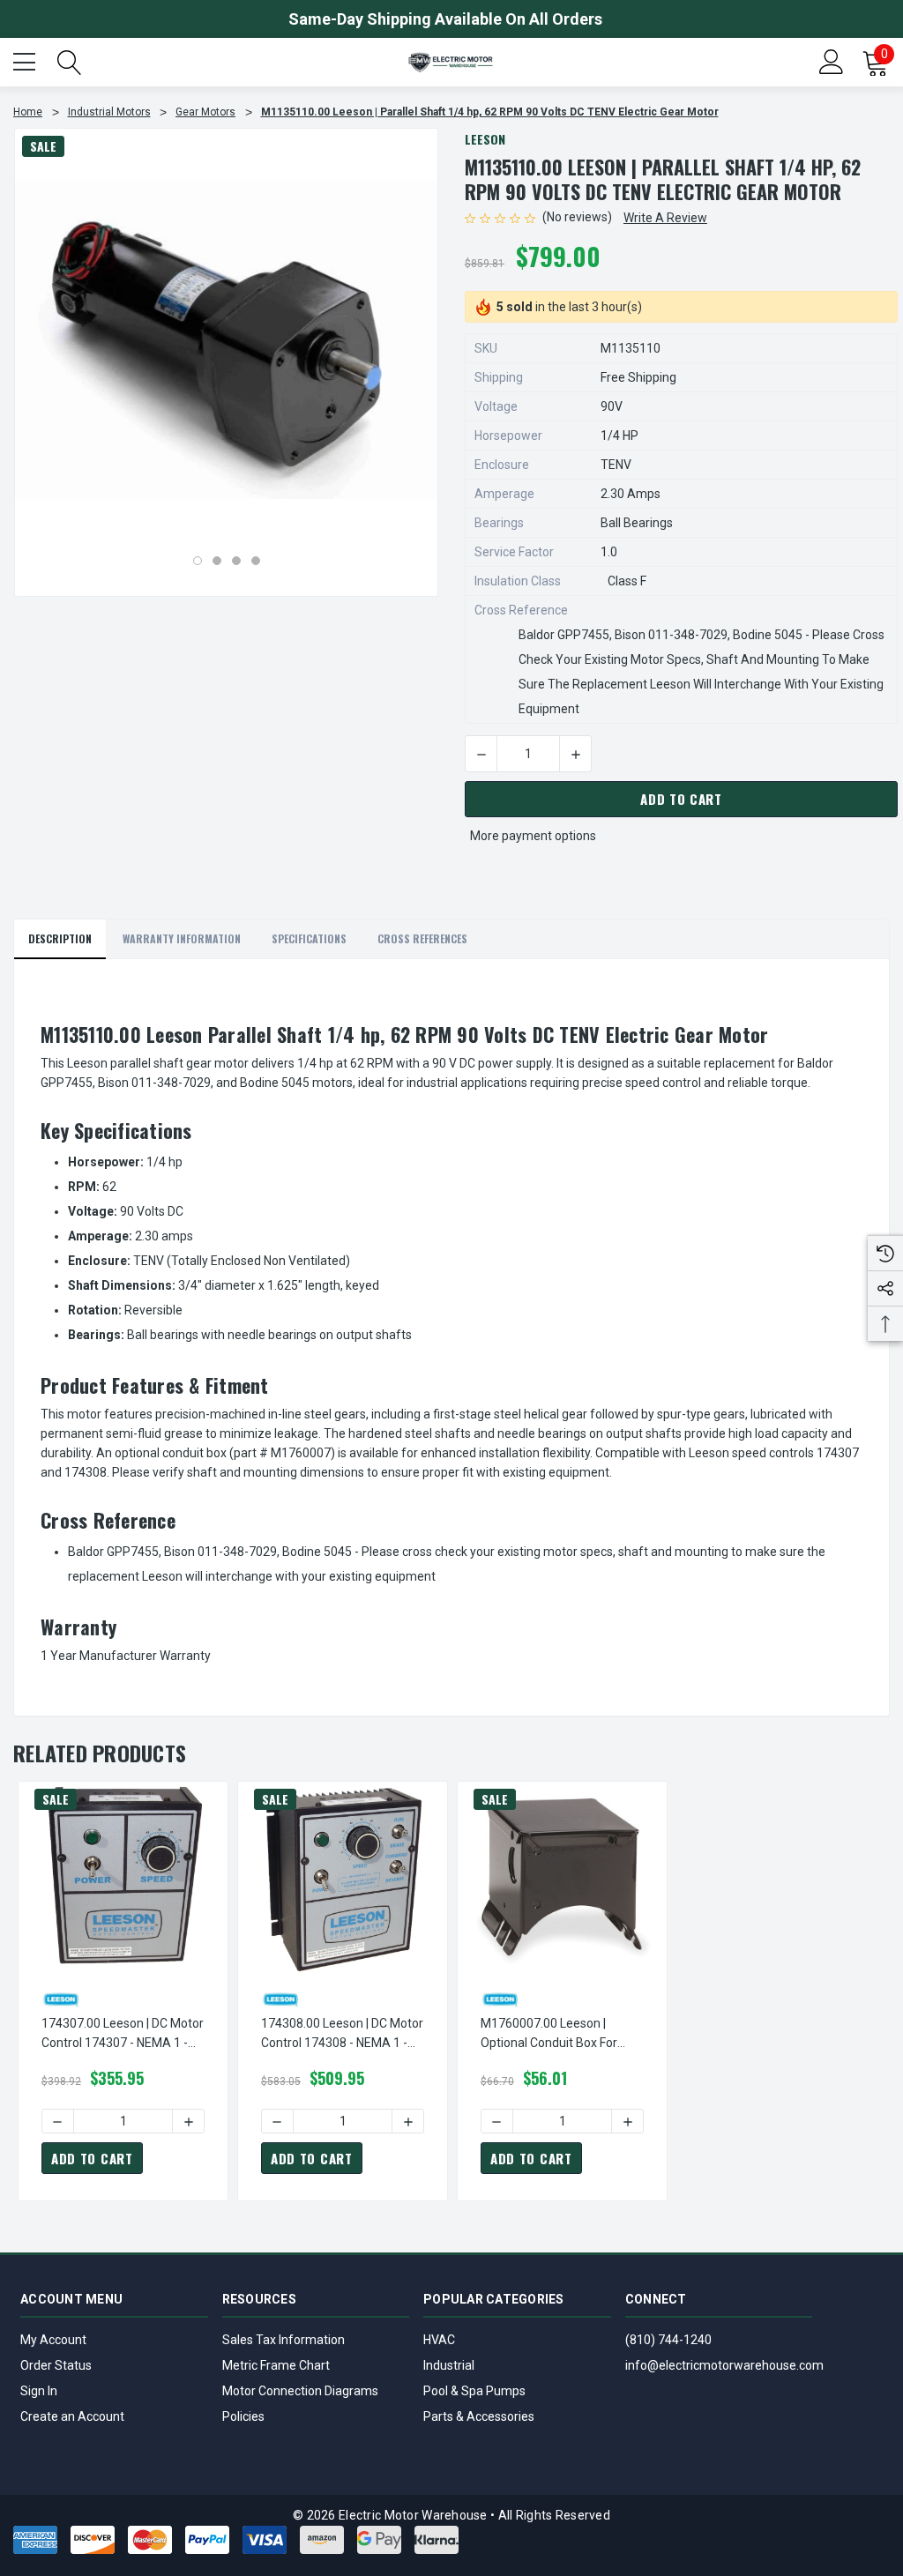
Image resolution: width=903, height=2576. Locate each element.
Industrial (449, 2365)
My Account (53, 2340)
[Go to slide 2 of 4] (217, 561)
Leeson (485, 139)
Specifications (309, 938)
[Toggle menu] (26, 60)
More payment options (533, 836)
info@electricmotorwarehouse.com (724, 2365)
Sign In (39, 2391)
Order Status (56, 2365)
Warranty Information (182, 938)
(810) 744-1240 (668, 2340)
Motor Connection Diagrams (300, 2391)
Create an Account (72, 2416)
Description (60, 938)
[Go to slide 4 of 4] (256, 561)
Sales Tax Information (284, 2340)
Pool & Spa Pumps (474, 2391)
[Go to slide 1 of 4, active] (198, 561)
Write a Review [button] (665, 218)
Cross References (422, 938)
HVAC (439, 2340)
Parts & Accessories (479, 2416)
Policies (243, 2416)
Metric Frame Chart (276, 2365)
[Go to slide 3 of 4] (236, 561)
